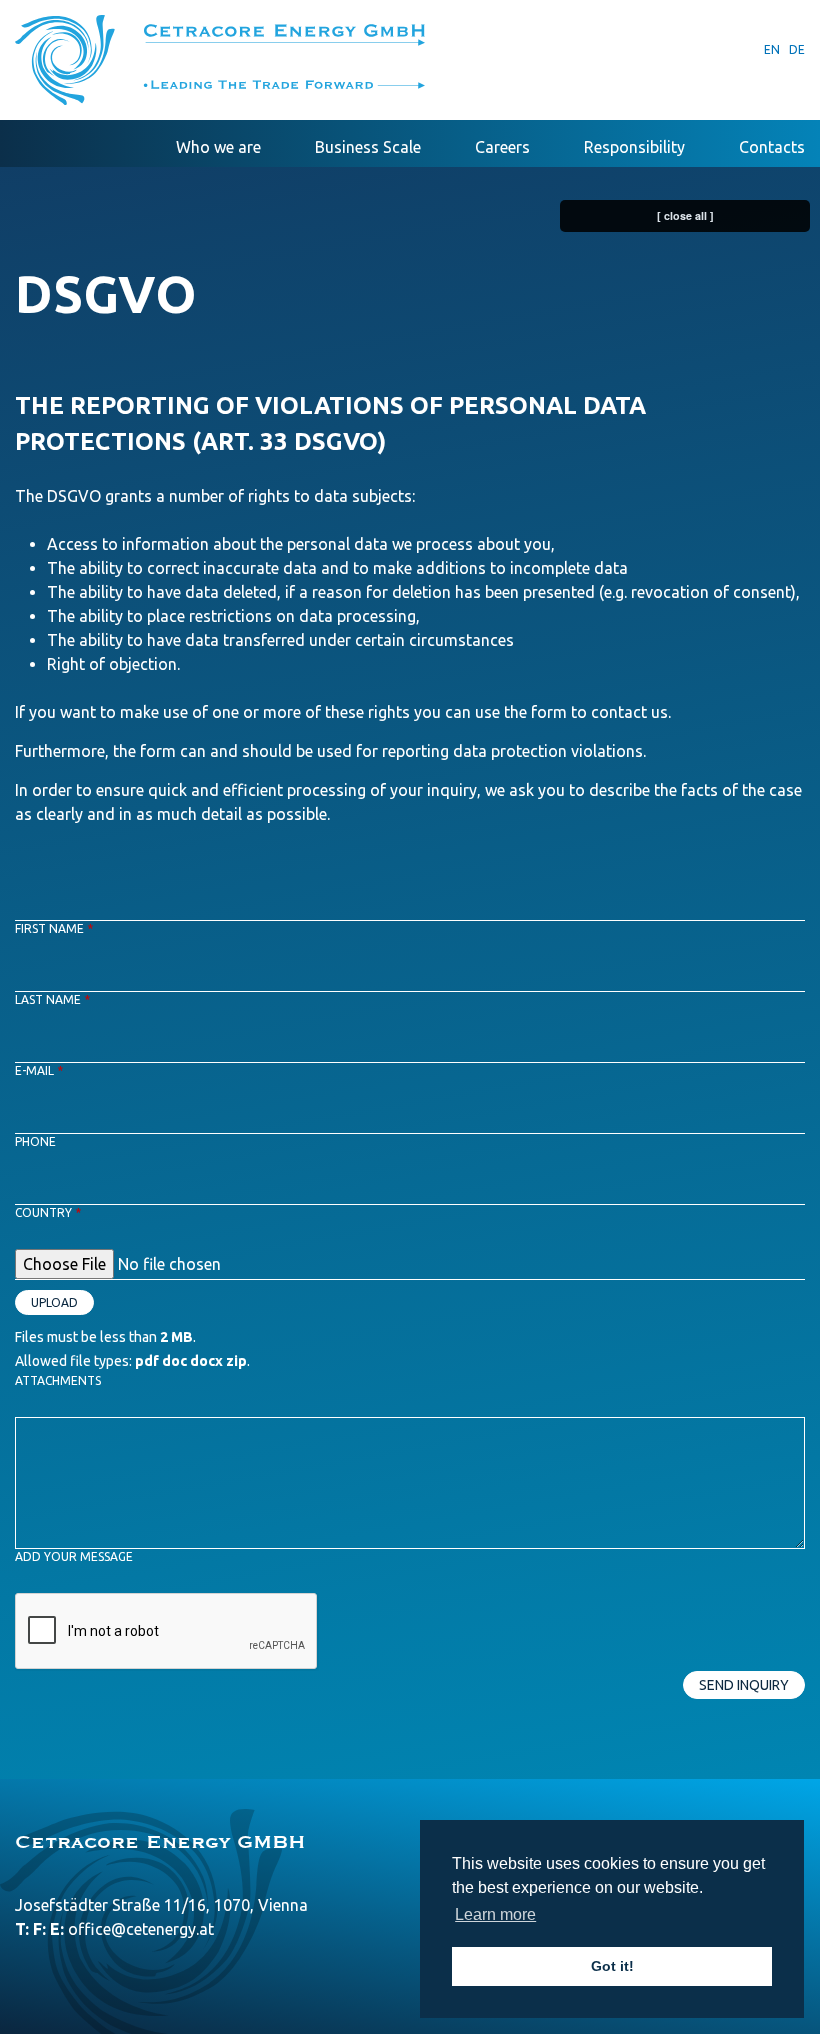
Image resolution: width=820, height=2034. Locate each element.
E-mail (39, 1070)
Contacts (772, 147)
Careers (502, 147)
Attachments (58, 1380)
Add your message (74, 1556)
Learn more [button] (495, 1914)
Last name (52, 999)
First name (54, 928)
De (797, 49)
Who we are (218, 147)
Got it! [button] (612, 1966)
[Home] (220, 60)
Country (48, 1212)
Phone (35, 1141)
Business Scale (368, 147)
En (772, 49)
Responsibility (634, 147)
